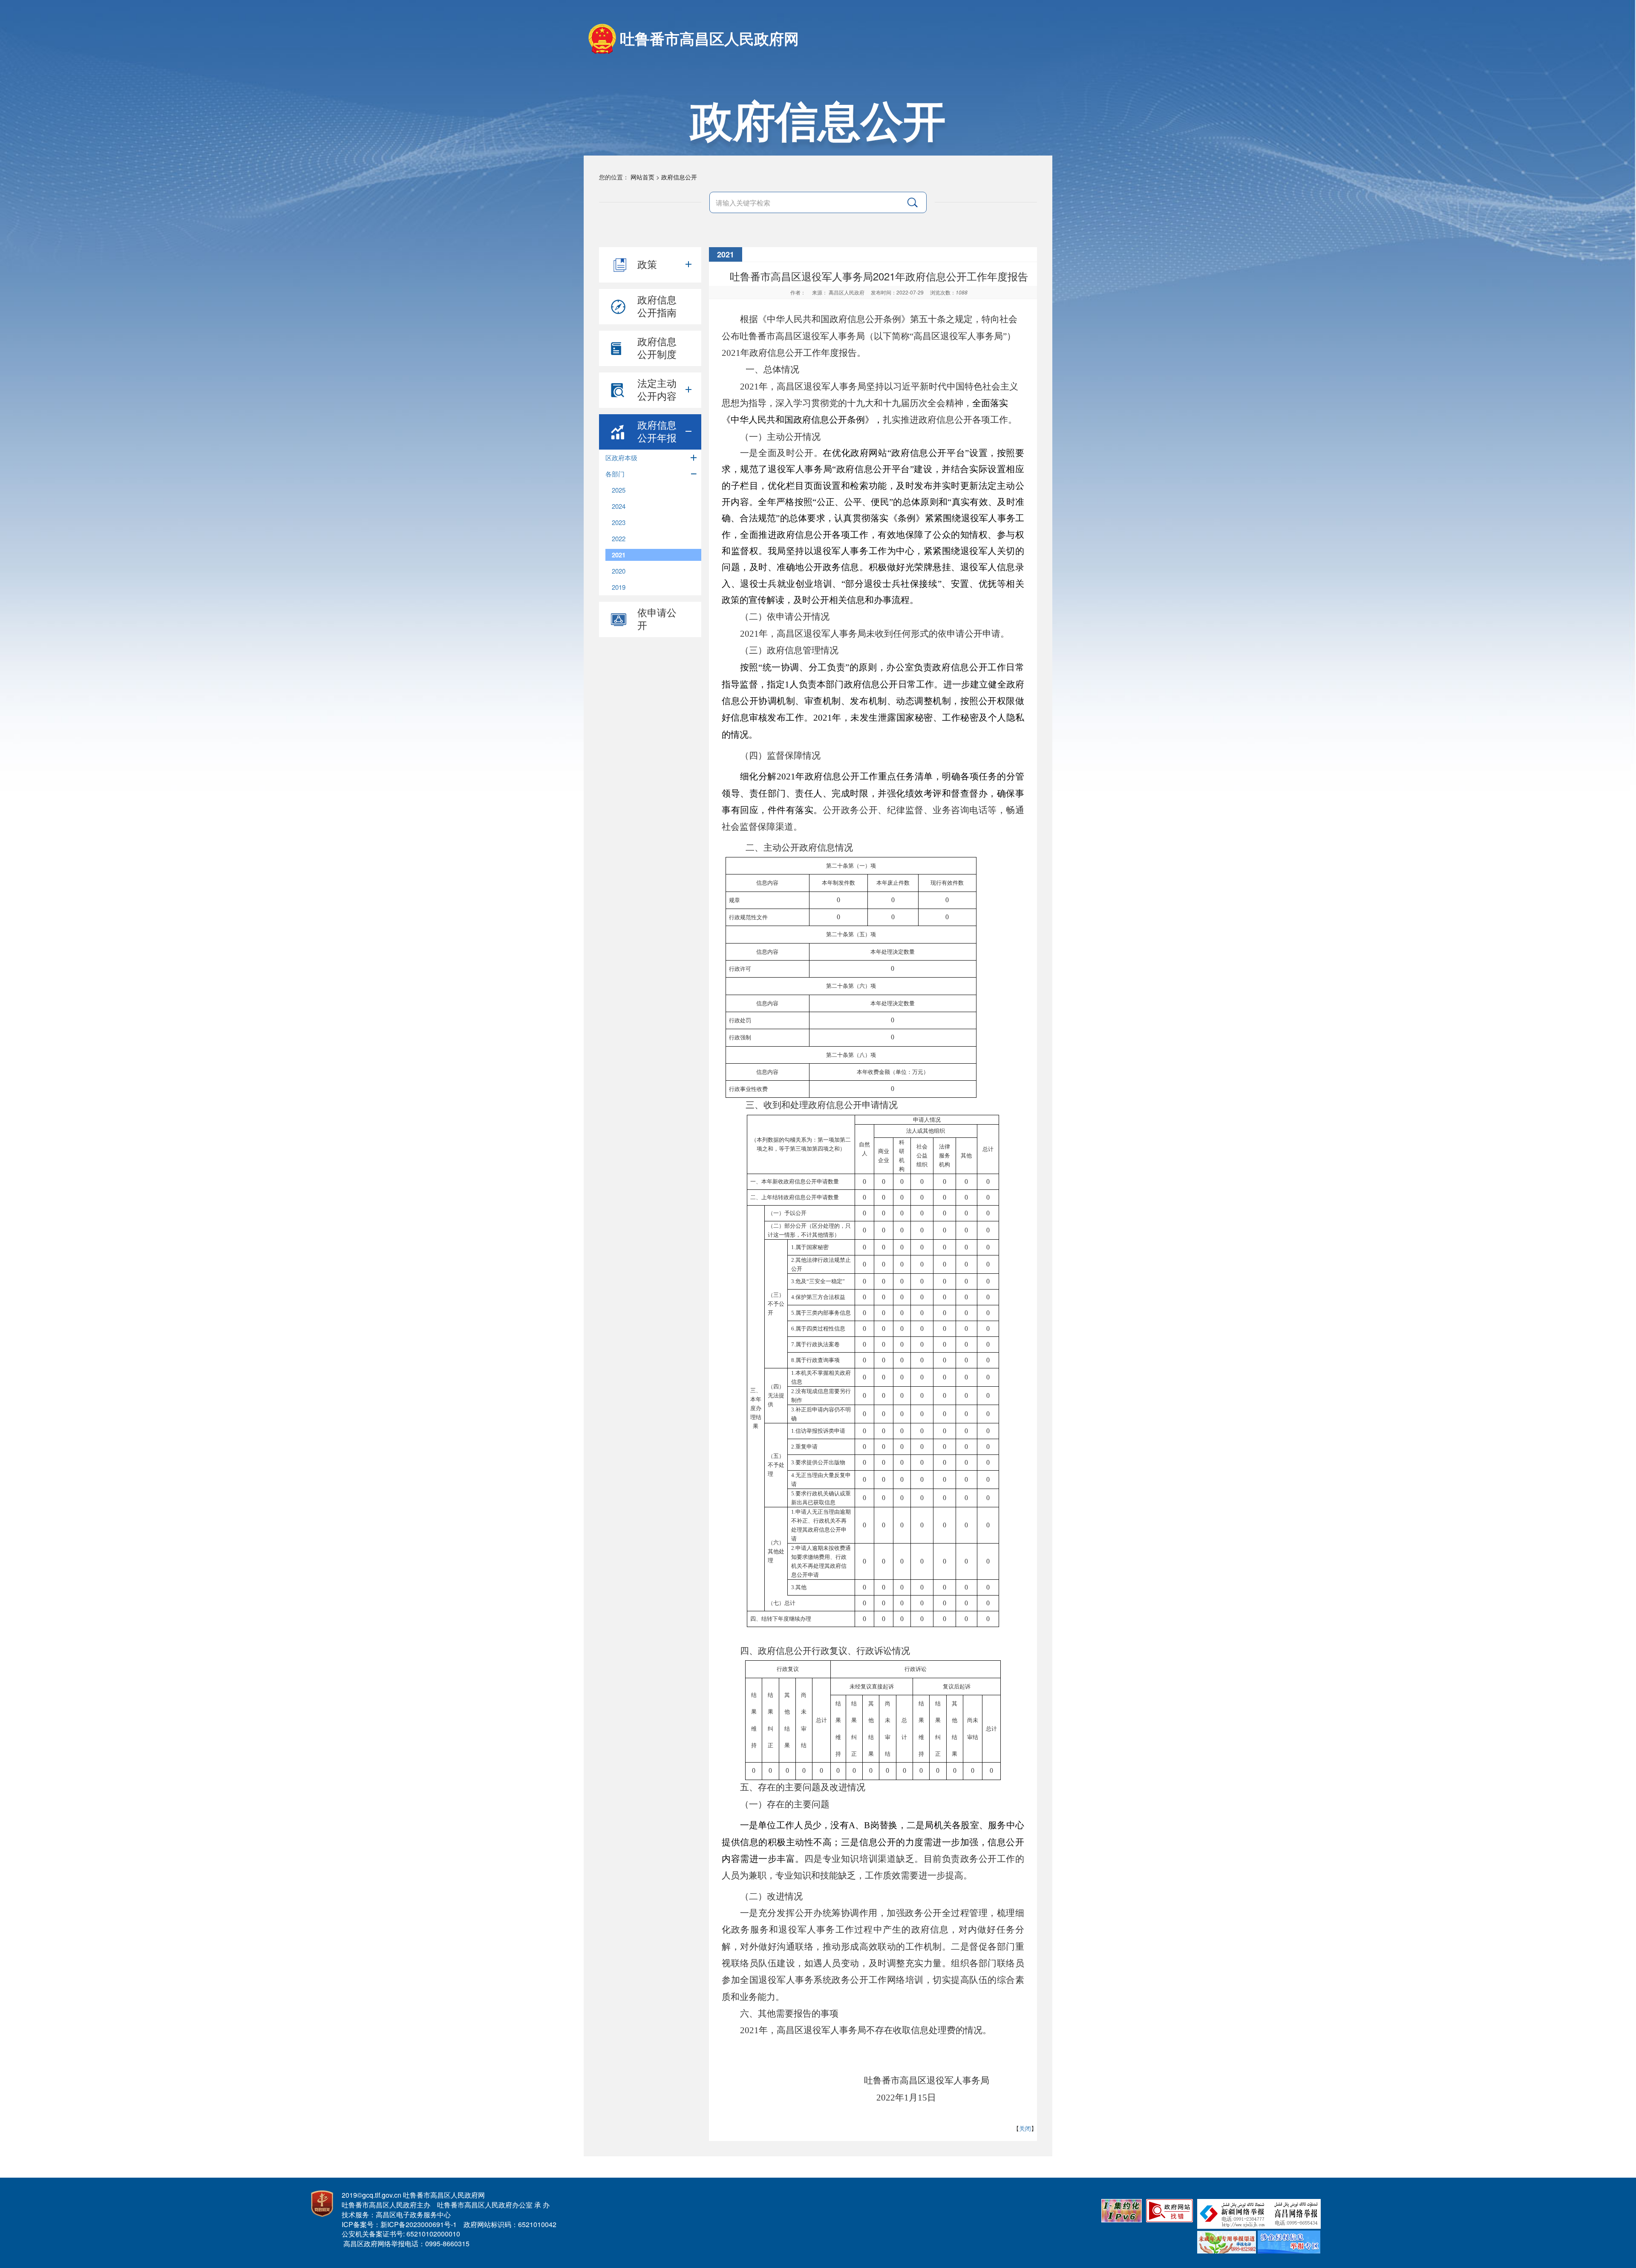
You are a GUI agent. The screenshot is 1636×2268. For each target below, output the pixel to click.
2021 (619, 555)
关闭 (1025, 2128)
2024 (619, 506)
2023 (619, 522)
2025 (619, 490)
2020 (619, 571)
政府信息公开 (679, 177)
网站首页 (642, 177)
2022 (619, 538)
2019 (619, 587)
